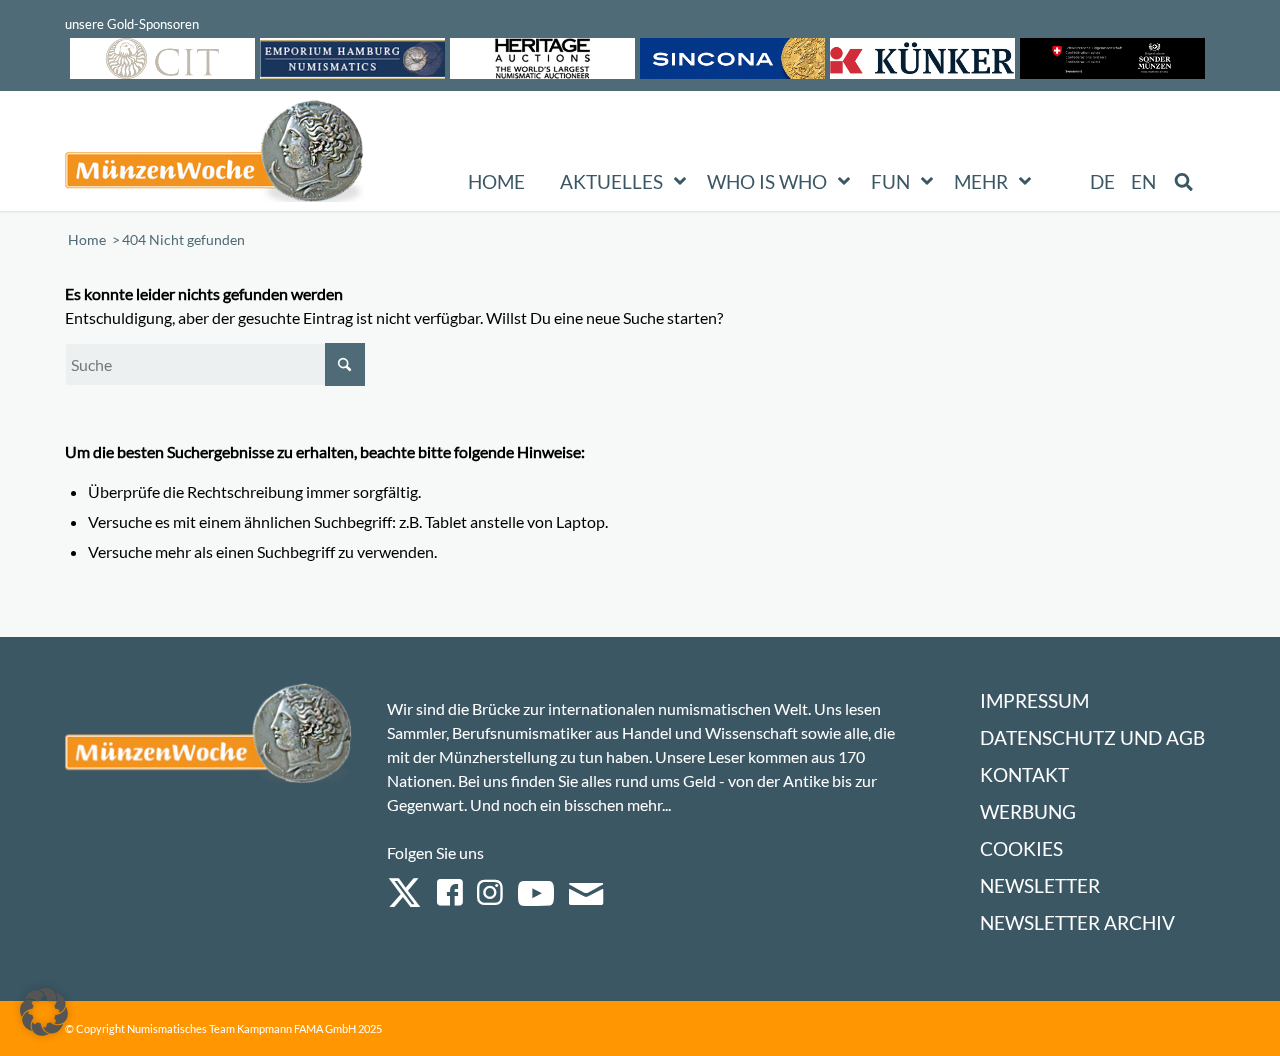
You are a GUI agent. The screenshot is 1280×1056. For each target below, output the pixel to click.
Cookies (1021, 848)
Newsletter (1040, 885)
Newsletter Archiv (1077, 922)
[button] (44, 1012)
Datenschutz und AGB (1092, 737)
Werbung (1028, 811)
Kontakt (1024, 774)
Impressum (1034, 700)
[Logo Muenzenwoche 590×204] (215, 155)
